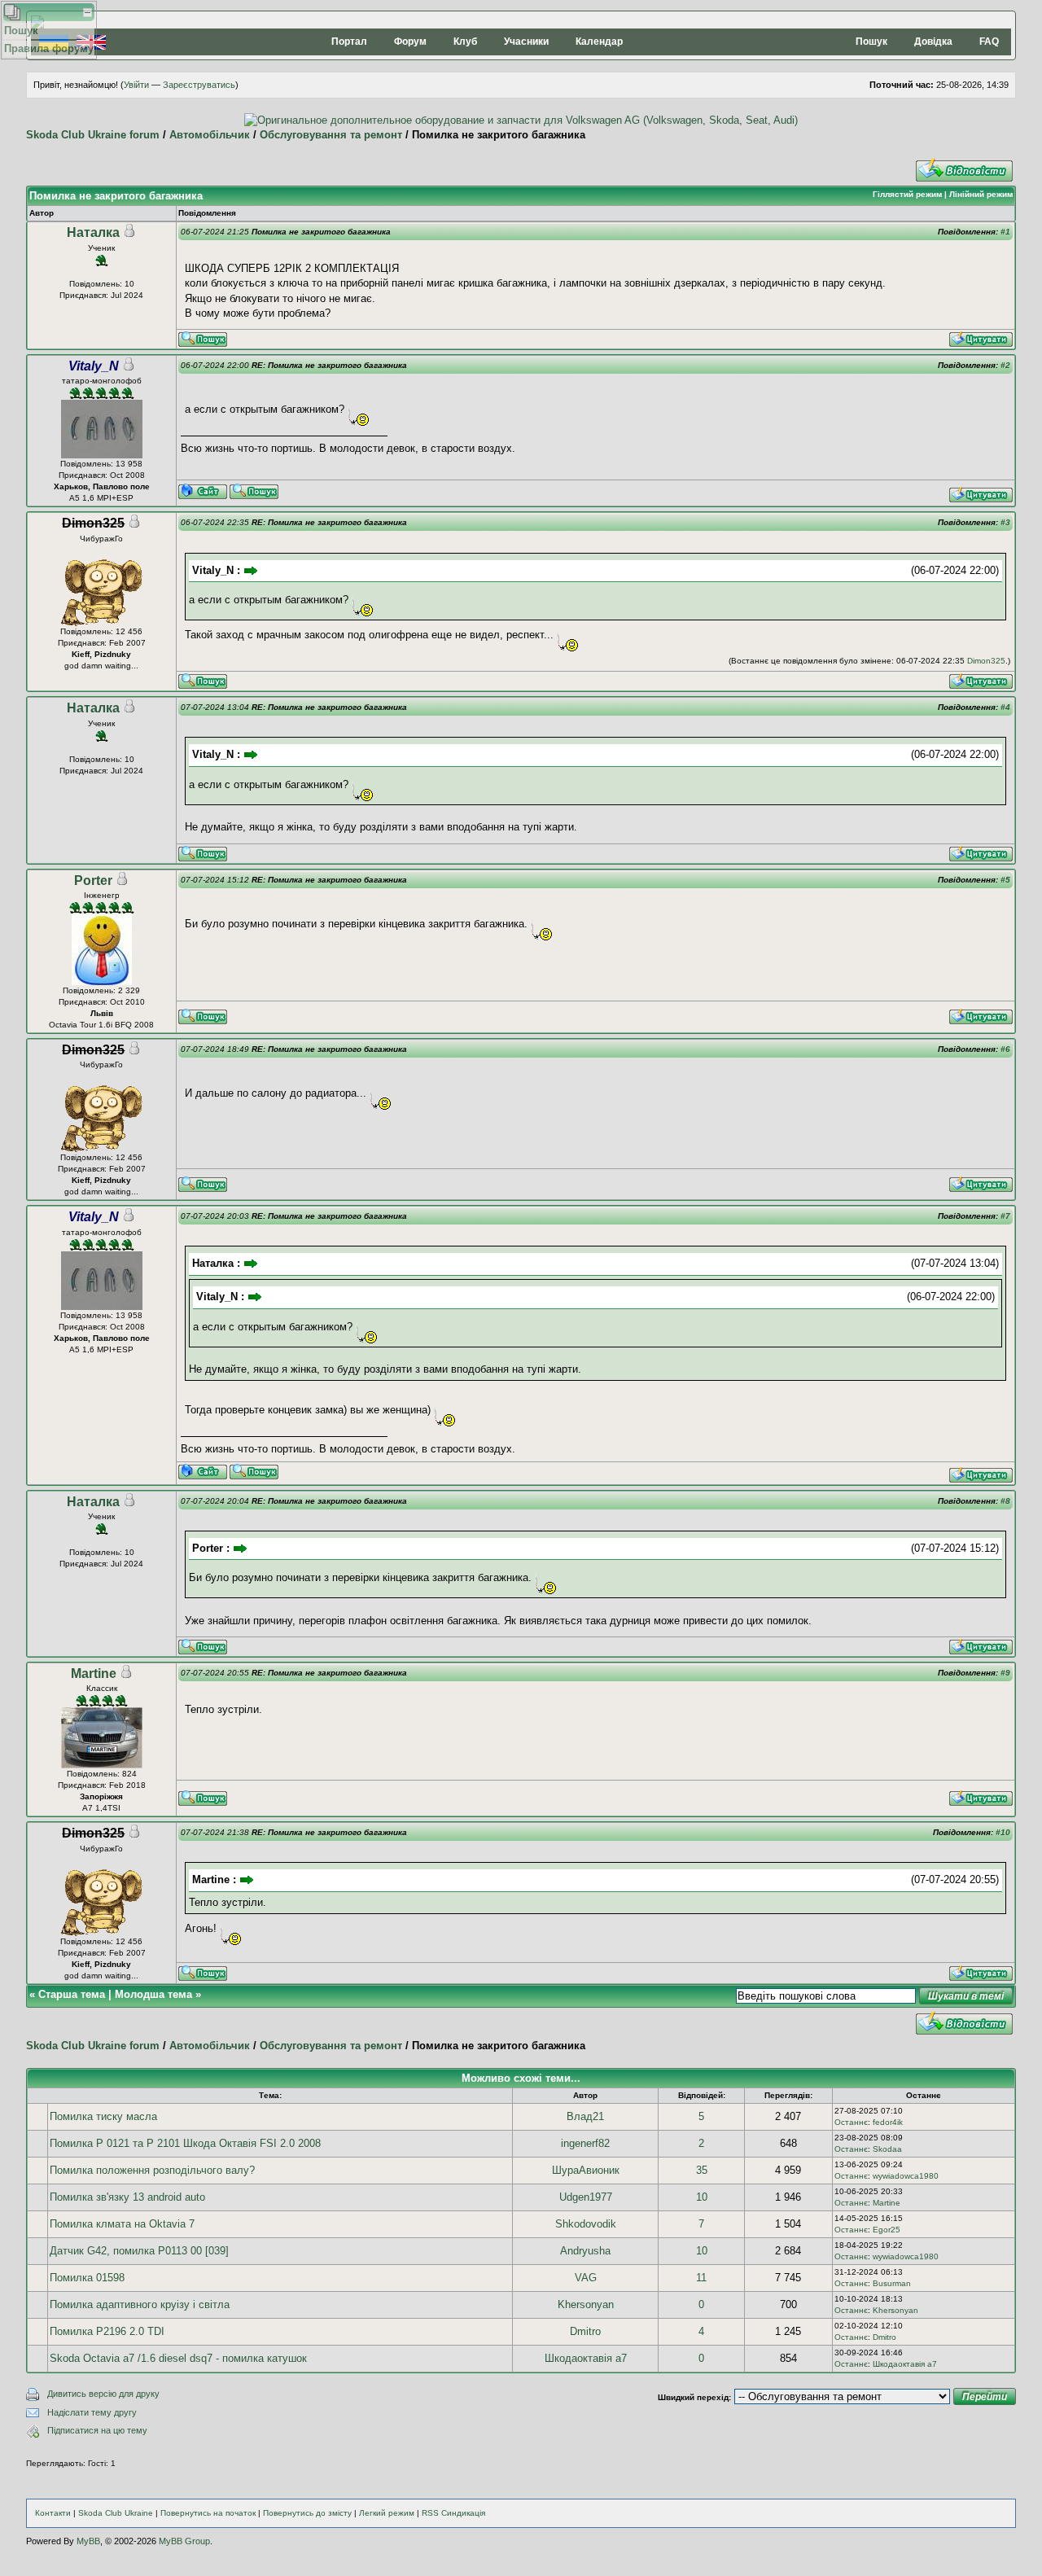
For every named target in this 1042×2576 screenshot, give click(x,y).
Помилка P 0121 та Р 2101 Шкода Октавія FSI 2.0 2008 (185, 2143)
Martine (94, 1674)
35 (702, 2170)
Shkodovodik (586, 2224)
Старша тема (72, 1994)
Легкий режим (387, 2513)
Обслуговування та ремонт (331, 135)
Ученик (101, 248)
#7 (1005, 1216)
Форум (410, 42)
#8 (1005, 1501)
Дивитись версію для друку (103, 2394)
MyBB (88, 2541)
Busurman (892, 2283)
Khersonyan (586, 2304)
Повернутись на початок (208, 2513)
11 (701, 2278)
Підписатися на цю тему (97, 2430)
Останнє (851, 2122)
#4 (1005, 707)
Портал (349, 42)
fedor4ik (888, 2122)
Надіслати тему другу (92, 2412)
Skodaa (887, 2149)
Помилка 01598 (87, 2278)
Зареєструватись (199, 85)
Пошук (871, 42)
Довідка (933, 42)
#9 (1005, 1673)
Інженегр (102, 895)
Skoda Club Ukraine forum (93, 135)
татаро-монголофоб (102, 381)
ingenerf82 (585, 2143)
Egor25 (887, 2230)
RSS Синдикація (453, 2513)
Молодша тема (153, 1994)
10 (702, 2197)
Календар (599, 42)
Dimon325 (986, 661)
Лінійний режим (981, 194)
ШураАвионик (586, 2170)
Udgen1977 (586, 2197)
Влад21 (585, 2116)
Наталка (93, 232)
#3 (1005, 522)
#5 (1005, 880)
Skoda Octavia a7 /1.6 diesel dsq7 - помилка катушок (178, 2358)
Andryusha (585, 2251)
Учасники (526, 42)
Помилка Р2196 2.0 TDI (107, 2331)
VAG (586, 2278)
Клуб (465, 42)
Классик (102, 1688)
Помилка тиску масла (103, 2116)
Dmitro (585, 2331)
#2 (1005, 365)
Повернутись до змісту (307, 2513)
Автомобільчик (210, 135)
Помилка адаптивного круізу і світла (140, 2304)
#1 (1005, 232)
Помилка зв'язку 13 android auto (127, 2197)
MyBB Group (184, 2541)
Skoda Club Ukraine (116, 2513)
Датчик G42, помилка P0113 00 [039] (139, 2251)
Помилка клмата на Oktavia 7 (122, 2224)
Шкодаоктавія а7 (586, 2358)
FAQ (989, 42)
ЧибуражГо (101, 539)
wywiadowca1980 (906, 2176)
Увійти (136, 85)
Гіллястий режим (907, 194)
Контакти (53, 2513)
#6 (1005, 1049)
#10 (1003, 1832)
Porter (93, 881)
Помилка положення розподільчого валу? (152, 2170)
